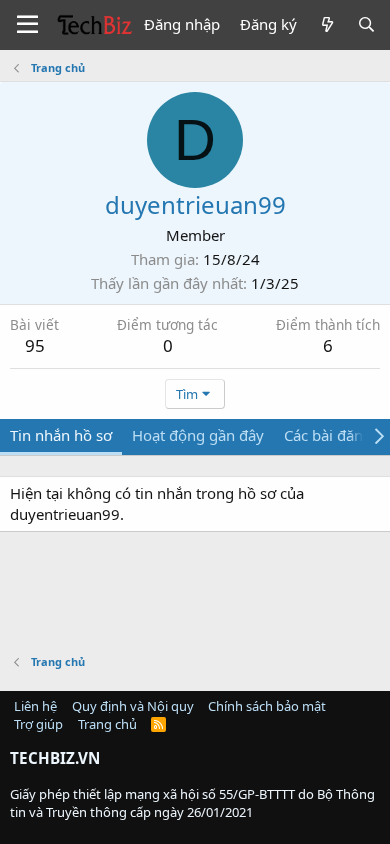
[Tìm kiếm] (366, 24)
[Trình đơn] (27, 25)
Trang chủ (107, 724)
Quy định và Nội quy (133, 706)
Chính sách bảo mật (267, 706)
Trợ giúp (38, 724)
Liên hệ (35, 706)
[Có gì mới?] (326, 24)
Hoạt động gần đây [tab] (198, 435)
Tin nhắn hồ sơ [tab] (61, 435)
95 (35, 345)
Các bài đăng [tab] (328, 435)
